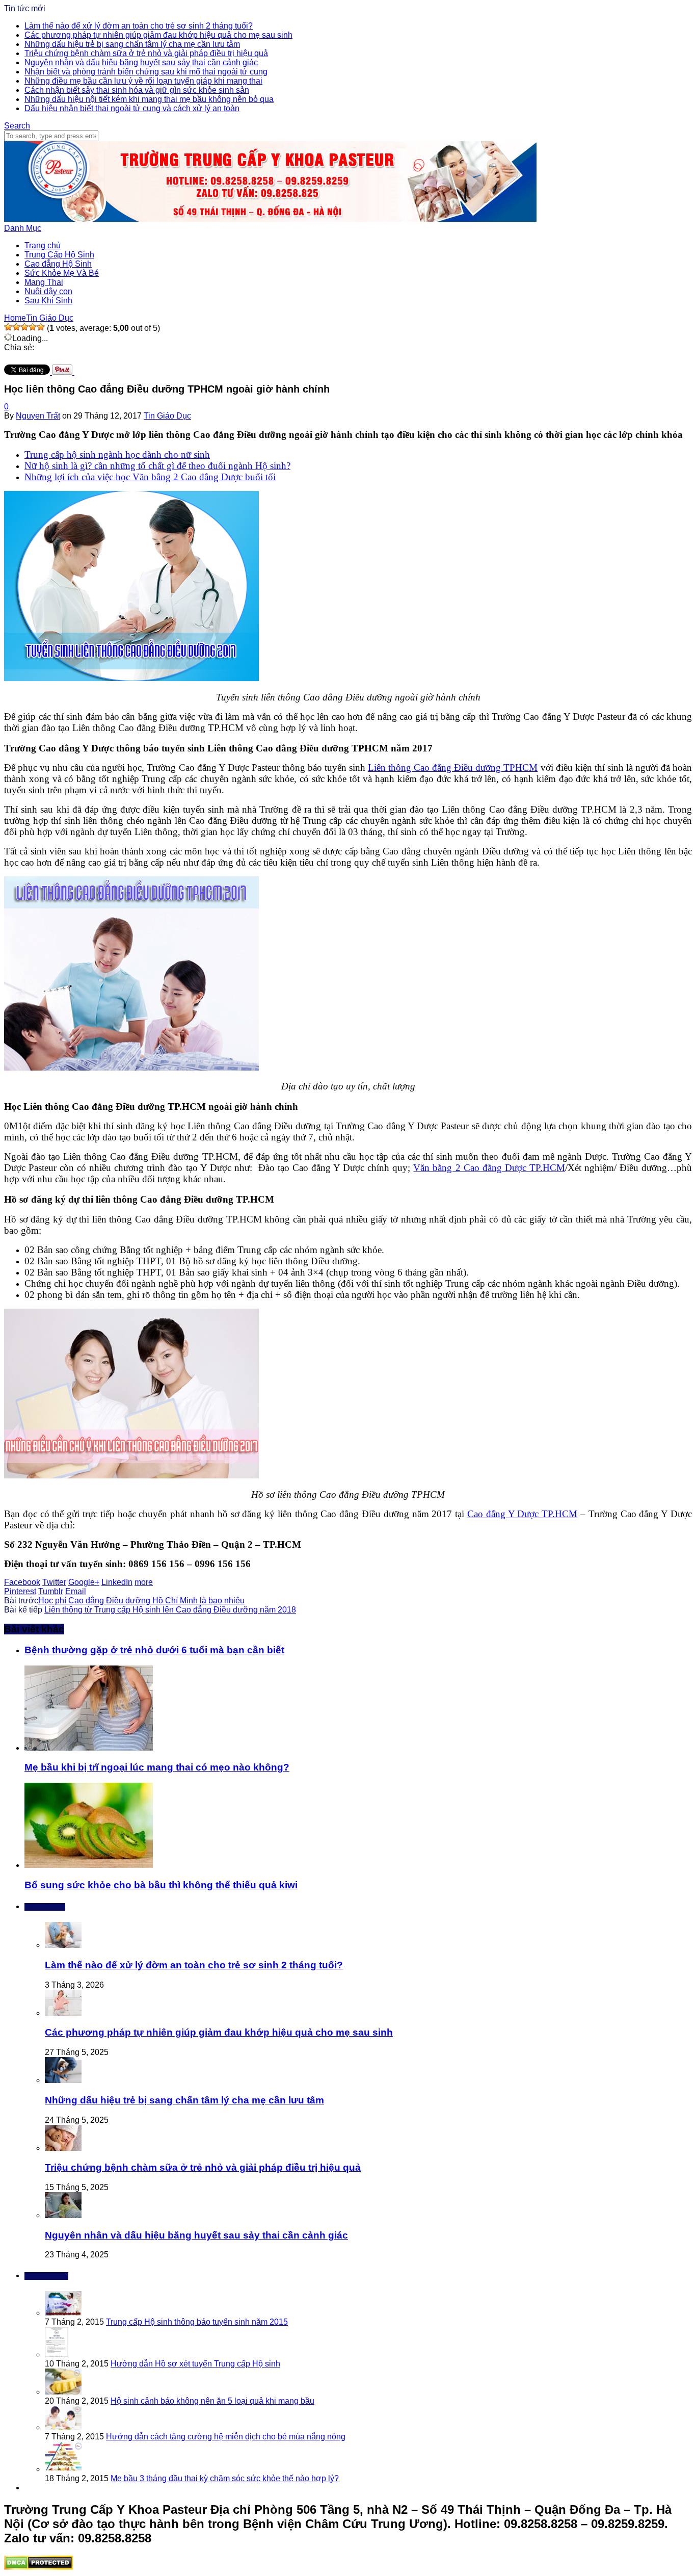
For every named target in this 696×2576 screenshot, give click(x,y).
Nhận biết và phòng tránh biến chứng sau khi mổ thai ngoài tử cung (146, 72)
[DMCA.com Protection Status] (38, 2567)
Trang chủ (43, 245)
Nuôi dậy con (48, 291)
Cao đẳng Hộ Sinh (58, 264)
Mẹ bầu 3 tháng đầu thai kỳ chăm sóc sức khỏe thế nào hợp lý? (225, 2478)
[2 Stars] (16, 327)
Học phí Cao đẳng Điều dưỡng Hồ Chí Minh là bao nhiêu (141, 1601)
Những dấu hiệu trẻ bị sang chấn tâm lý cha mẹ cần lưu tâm (132, 44)
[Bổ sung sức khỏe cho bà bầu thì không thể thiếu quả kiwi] (89, 1865)
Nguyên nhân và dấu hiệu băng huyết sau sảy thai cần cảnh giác (141, 62)
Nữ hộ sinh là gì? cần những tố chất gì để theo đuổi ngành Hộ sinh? (157, 466)
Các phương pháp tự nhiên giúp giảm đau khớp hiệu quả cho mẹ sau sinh (158, 35)
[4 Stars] (33, 327)
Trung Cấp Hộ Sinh (59, 255)
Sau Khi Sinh (48, 301)
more (144, 1582)
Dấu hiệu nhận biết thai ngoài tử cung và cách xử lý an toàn (132, 108)
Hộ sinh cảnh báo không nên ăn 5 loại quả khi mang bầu (212, 2401)
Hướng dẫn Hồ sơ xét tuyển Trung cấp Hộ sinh (195, 2364)
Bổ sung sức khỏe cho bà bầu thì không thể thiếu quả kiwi (161, 1885)
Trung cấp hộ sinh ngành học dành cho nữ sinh (117, 454)
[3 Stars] (24, 327)
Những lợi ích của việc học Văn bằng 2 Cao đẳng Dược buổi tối (150, 477)
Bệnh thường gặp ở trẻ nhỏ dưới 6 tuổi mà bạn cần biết (154, 1650)
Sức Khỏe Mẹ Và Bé (62, 273)
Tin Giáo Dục (167, 416)
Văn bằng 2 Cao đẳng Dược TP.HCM (489, 1168)
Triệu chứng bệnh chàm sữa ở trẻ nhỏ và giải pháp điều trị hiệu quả (146, 53)
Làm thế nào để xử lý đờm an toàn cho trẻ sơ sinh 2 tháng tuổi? (139, 26)
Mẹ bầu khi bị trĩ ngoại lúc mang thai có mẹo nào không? (157, 1767)
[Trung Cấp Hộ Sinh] (270, 219)
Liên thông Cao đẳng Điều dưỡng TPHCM (453, 767)
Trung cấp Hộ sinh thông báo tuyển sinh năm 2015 (197, 2322)
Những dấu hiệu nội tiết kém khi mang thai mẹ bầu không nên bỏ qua (149, 99)
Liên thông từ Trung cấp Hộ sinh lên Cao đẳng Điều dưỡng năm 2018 (170, 1610)
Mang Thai (44, 282)
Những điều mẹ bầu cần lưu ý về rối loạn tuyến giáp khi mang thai (143, 81)
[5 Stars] (41, 327)
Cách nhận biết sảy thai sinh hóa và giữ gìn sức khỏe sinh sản (137, 90)
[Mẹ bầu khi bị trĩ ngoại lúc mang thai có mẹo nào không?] (89, 1748)
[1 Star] (8, 327)
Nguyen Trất (38, 416)
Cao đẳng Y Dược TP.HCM (522, 1514)
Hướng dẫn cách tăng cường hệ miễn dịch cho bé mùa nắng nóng (226, 2437)
